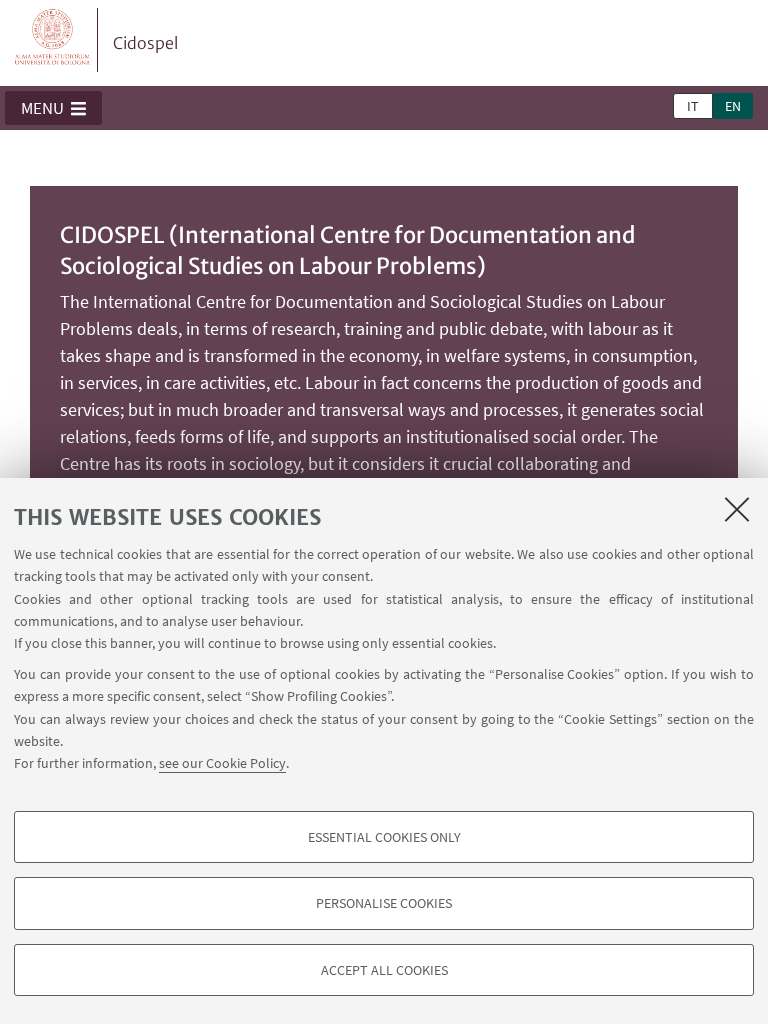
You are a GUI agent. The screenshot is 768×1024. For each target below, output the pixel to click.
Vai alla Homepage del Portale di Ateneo (53, 40)
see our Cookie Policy (222, 763)
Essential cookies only (384, 837)
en (733, 106)
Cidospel (145, 43)
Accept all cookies (384, 970)
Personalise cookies (384, 903)
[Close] (737, 509)
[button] (53, 108)
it (693, 106)
